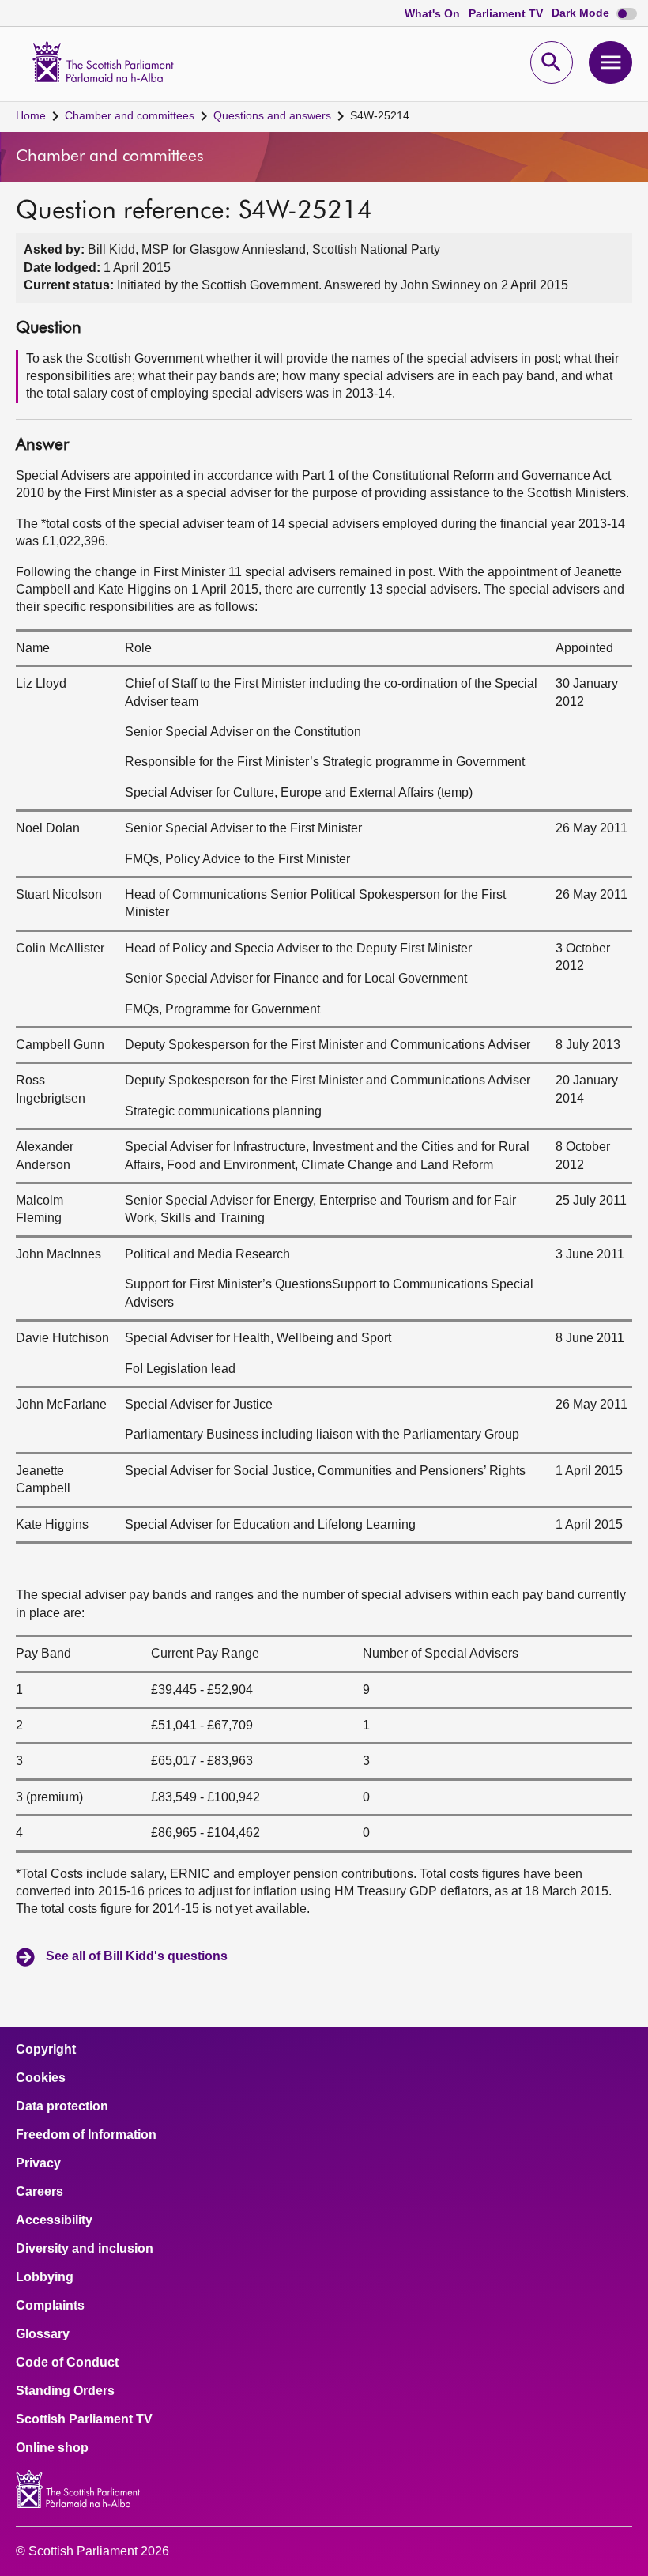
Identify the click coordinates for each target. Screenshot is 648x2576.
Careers (40, 2192)
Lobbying (45, 2277)
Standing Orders (65, 2391)
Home (31, 115)
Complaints (50, 2306)
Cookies (41, 2078)
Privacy (38, 2163)
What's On (434, 13)
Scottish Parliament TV (84, 2419)
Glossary (43, 2334)
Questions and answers (272, 115)
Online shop (52, 2448)
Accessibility (54, 2220)
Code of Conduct (67, 2363)
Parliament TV (507, 13)
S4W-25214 (380, 115)
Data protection (62, 2106)
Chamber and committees (130, 115)
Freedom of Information (86, 2135)
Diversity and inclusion (85, 2249)
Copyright (46, 2050)
